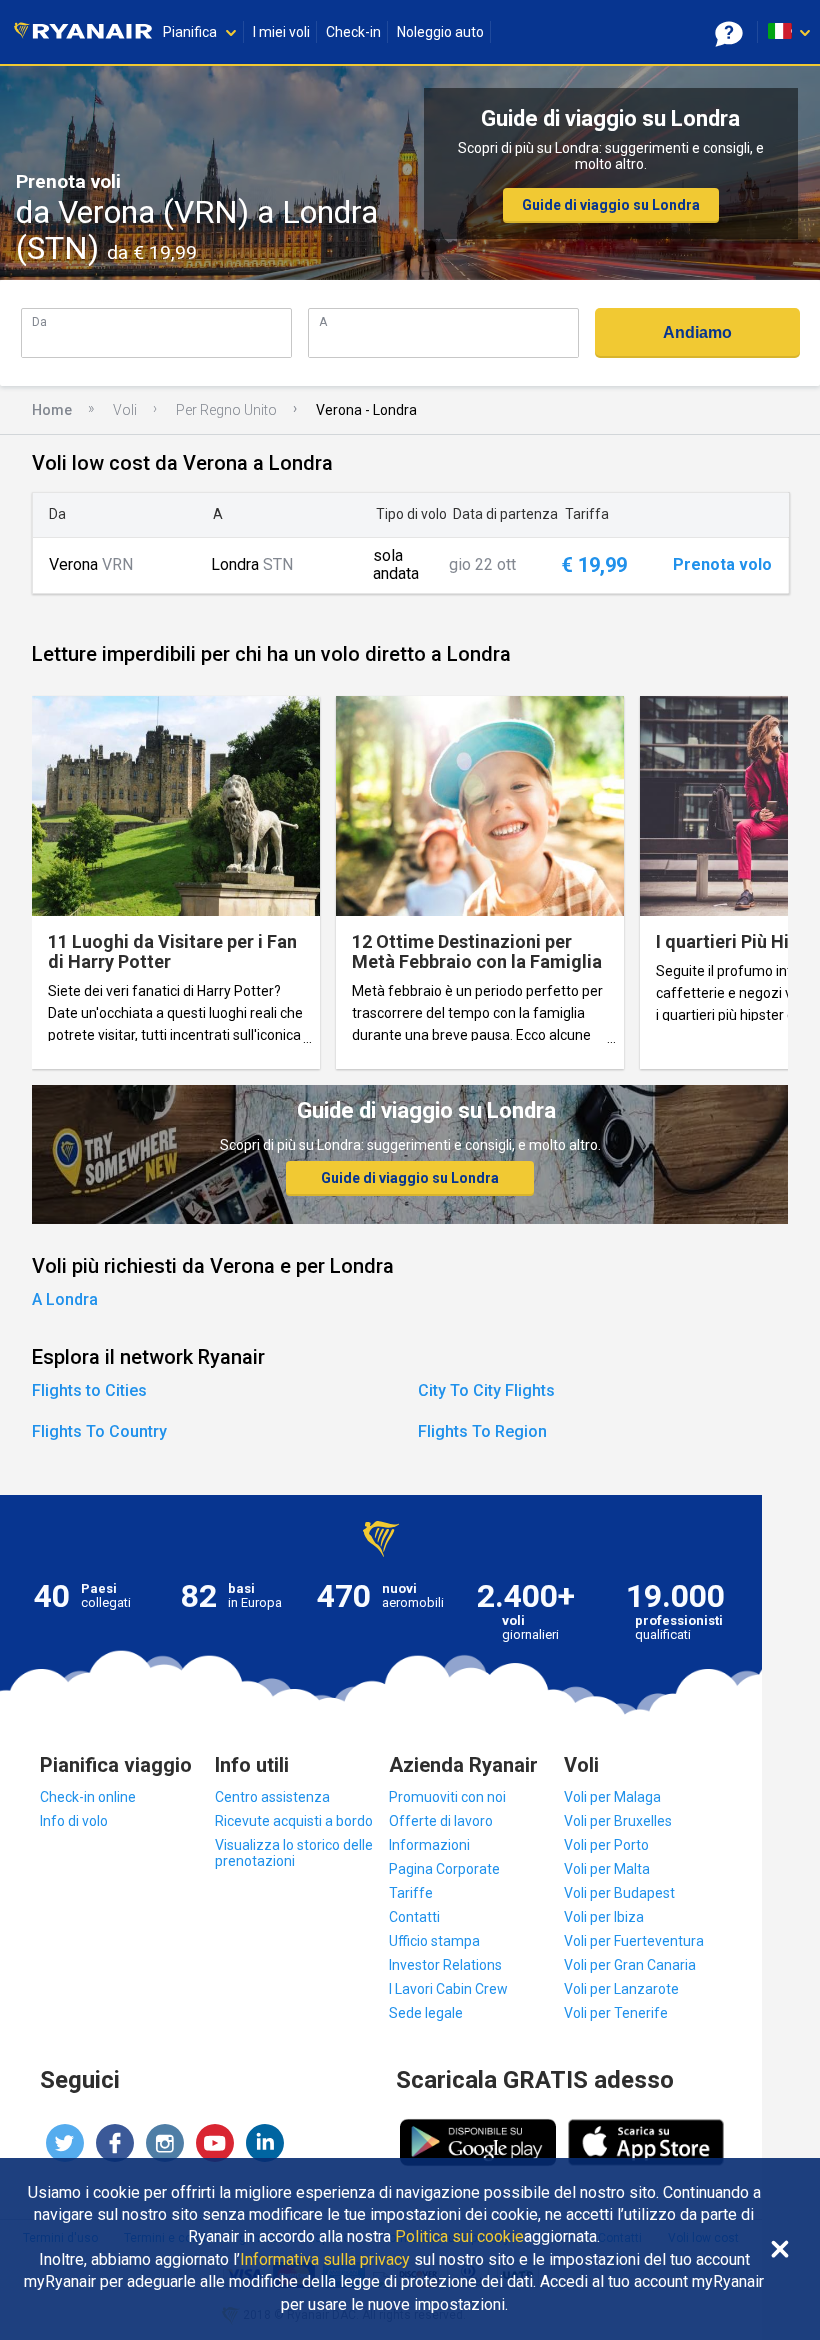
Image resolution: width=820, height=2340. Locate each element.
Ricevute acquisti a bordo (294, 1821)
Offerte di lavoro (441, 1821)
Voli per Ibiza (604, 1917)
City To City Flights (486, 1390)
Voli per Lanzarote (621, 1989)
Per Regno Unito (226, 410)
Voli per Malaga (612, 1797)
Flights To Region (482, 1431)
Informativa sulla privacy (325, 2260)
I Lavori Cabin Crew (448, 1989)
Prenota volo (722, 565)
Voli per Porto (606, 1845)
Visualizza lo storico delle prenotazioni (294, 1853)
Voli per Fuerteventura (634, 1941)
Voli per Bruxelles (618, 1821)
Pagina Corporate (444, 1869)
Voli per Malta (607, 1869)
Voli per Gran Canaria (630, 1965)
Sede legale (426, 2013)
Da (39, 321)
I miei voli (281, 32)
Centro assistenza (272, 1797)
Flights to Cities (89, 1390)
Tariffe (411, 1893)
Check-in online (88, 1797)
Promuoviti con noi (447, 1797)
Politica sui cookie (459, 2237)
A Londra (65, 1299)
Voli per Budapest (619, 1893)
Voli (125, 410)
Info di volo (74, 1821)
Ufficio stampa (434, 1941)
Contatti (414, 1917)
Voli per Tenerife (616, 2013)
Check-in (353, 32)
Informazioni (429, 1845)
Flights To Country (99, 1431)
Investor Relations (445, 1965)
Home (52, 410)
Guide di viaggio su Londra (611, 205)
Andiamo (697, 332)
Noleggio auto (440, 32)
